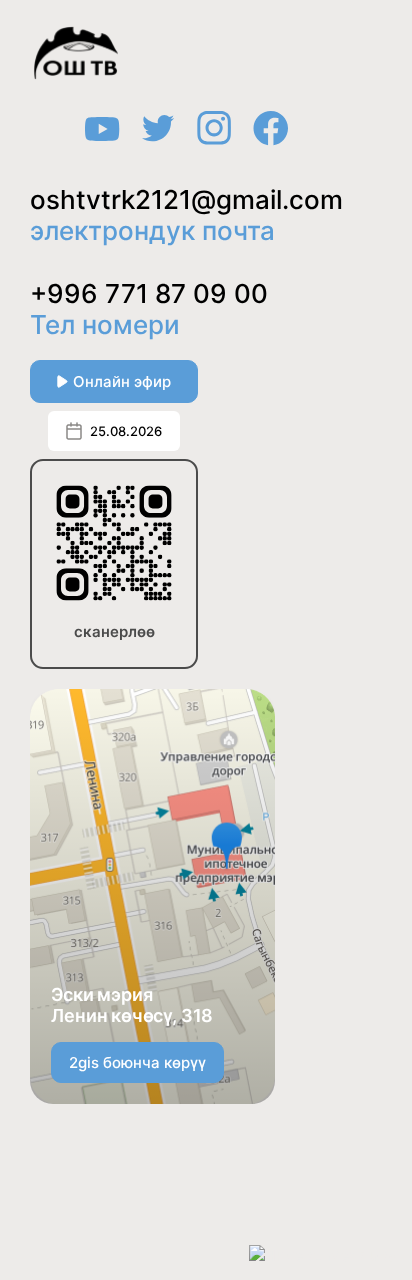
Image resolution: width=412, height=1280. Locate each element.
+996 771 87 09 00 (149, 293)
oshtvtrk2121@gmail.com (186, 199)
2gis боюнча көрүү (137, 1062)
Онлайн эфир (122, 381)
